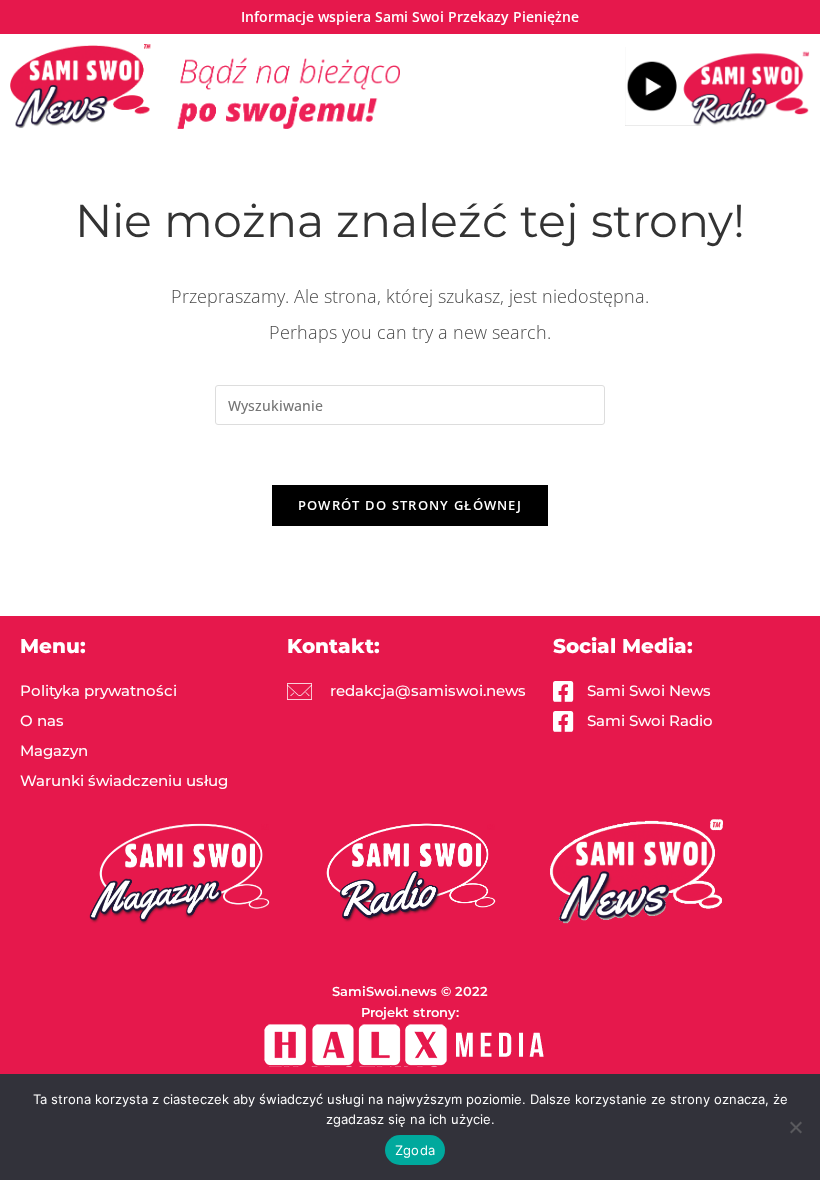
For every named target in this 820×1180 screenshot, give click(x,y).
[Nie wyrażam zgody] (795, 1127)
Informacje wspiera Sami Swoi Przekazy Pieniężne (410, 16)
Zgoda (415, 1150)
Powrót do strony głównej (410, 505)
